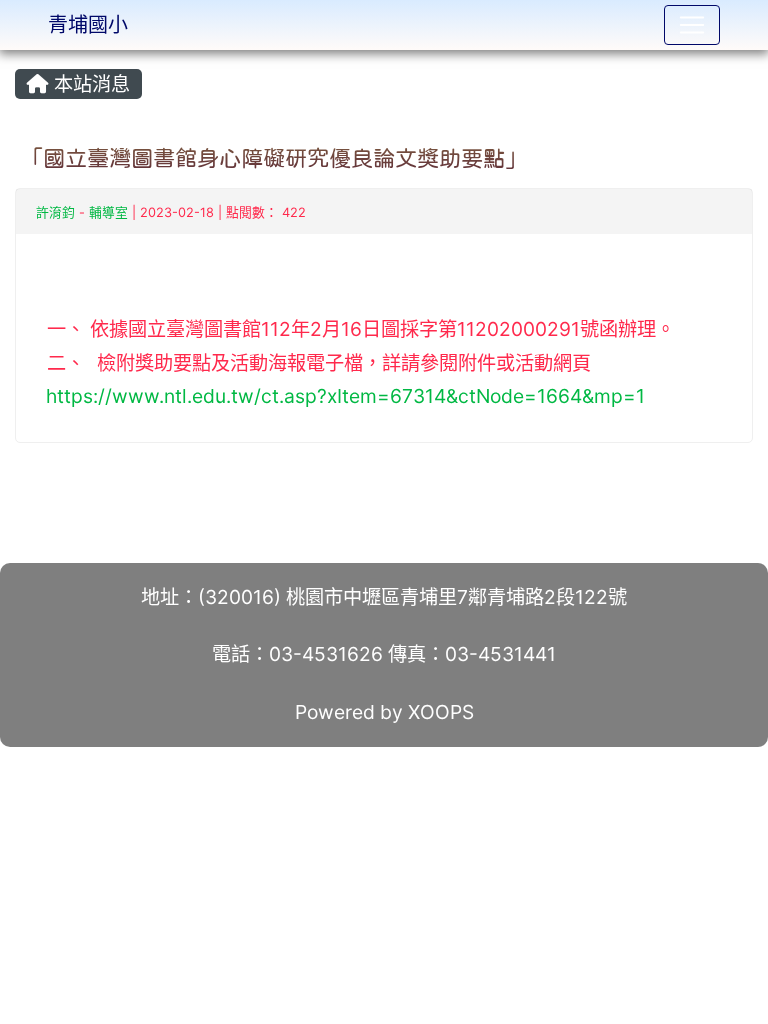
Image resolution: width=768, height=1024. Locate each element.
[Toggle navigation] (692, 25)
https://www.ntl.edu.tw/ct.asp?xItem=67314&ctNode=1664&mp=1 (345, 396)
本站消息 (89, 84)
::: (19, 57)
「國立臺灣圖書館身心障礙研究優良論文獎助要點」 (274, 158)
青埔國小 (88, 25)
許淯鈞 (55, 212)
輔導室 (108, 212)
